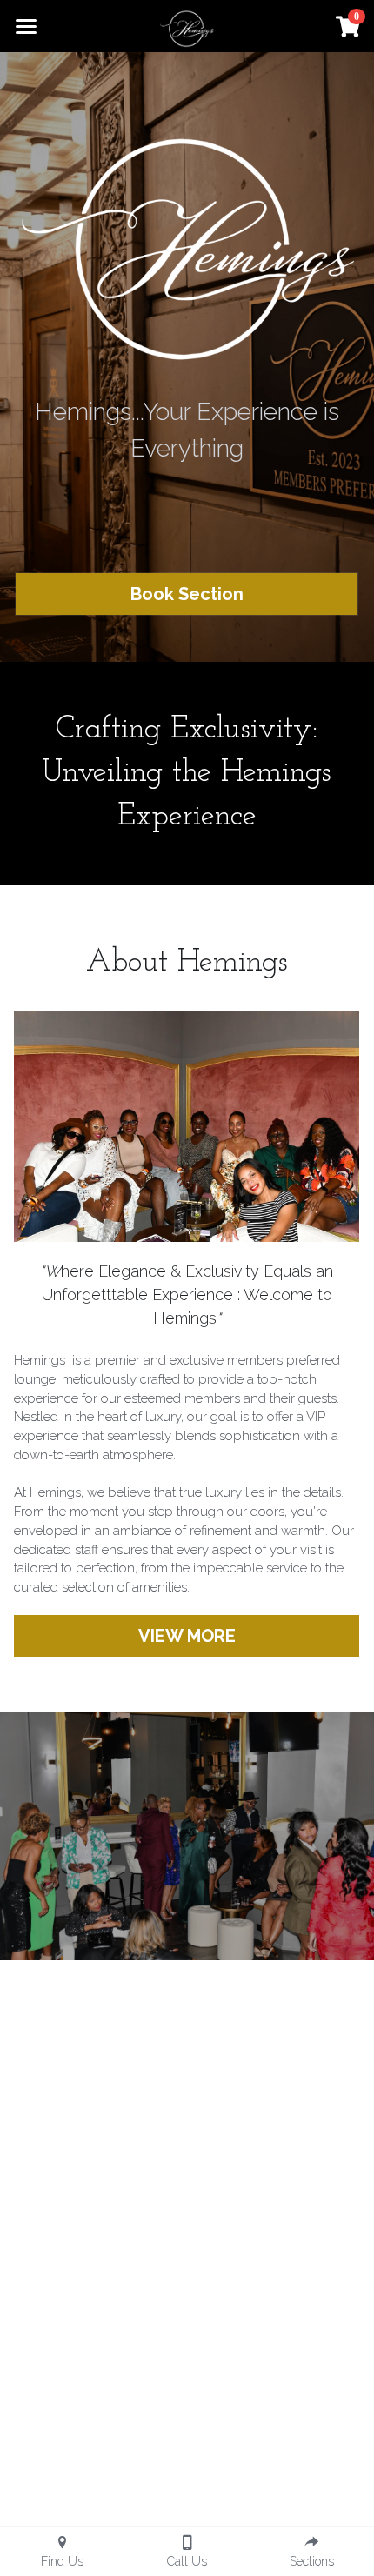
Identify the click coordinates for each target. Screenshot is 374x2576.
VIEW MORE (187, 1636)
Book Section (187, 594)
